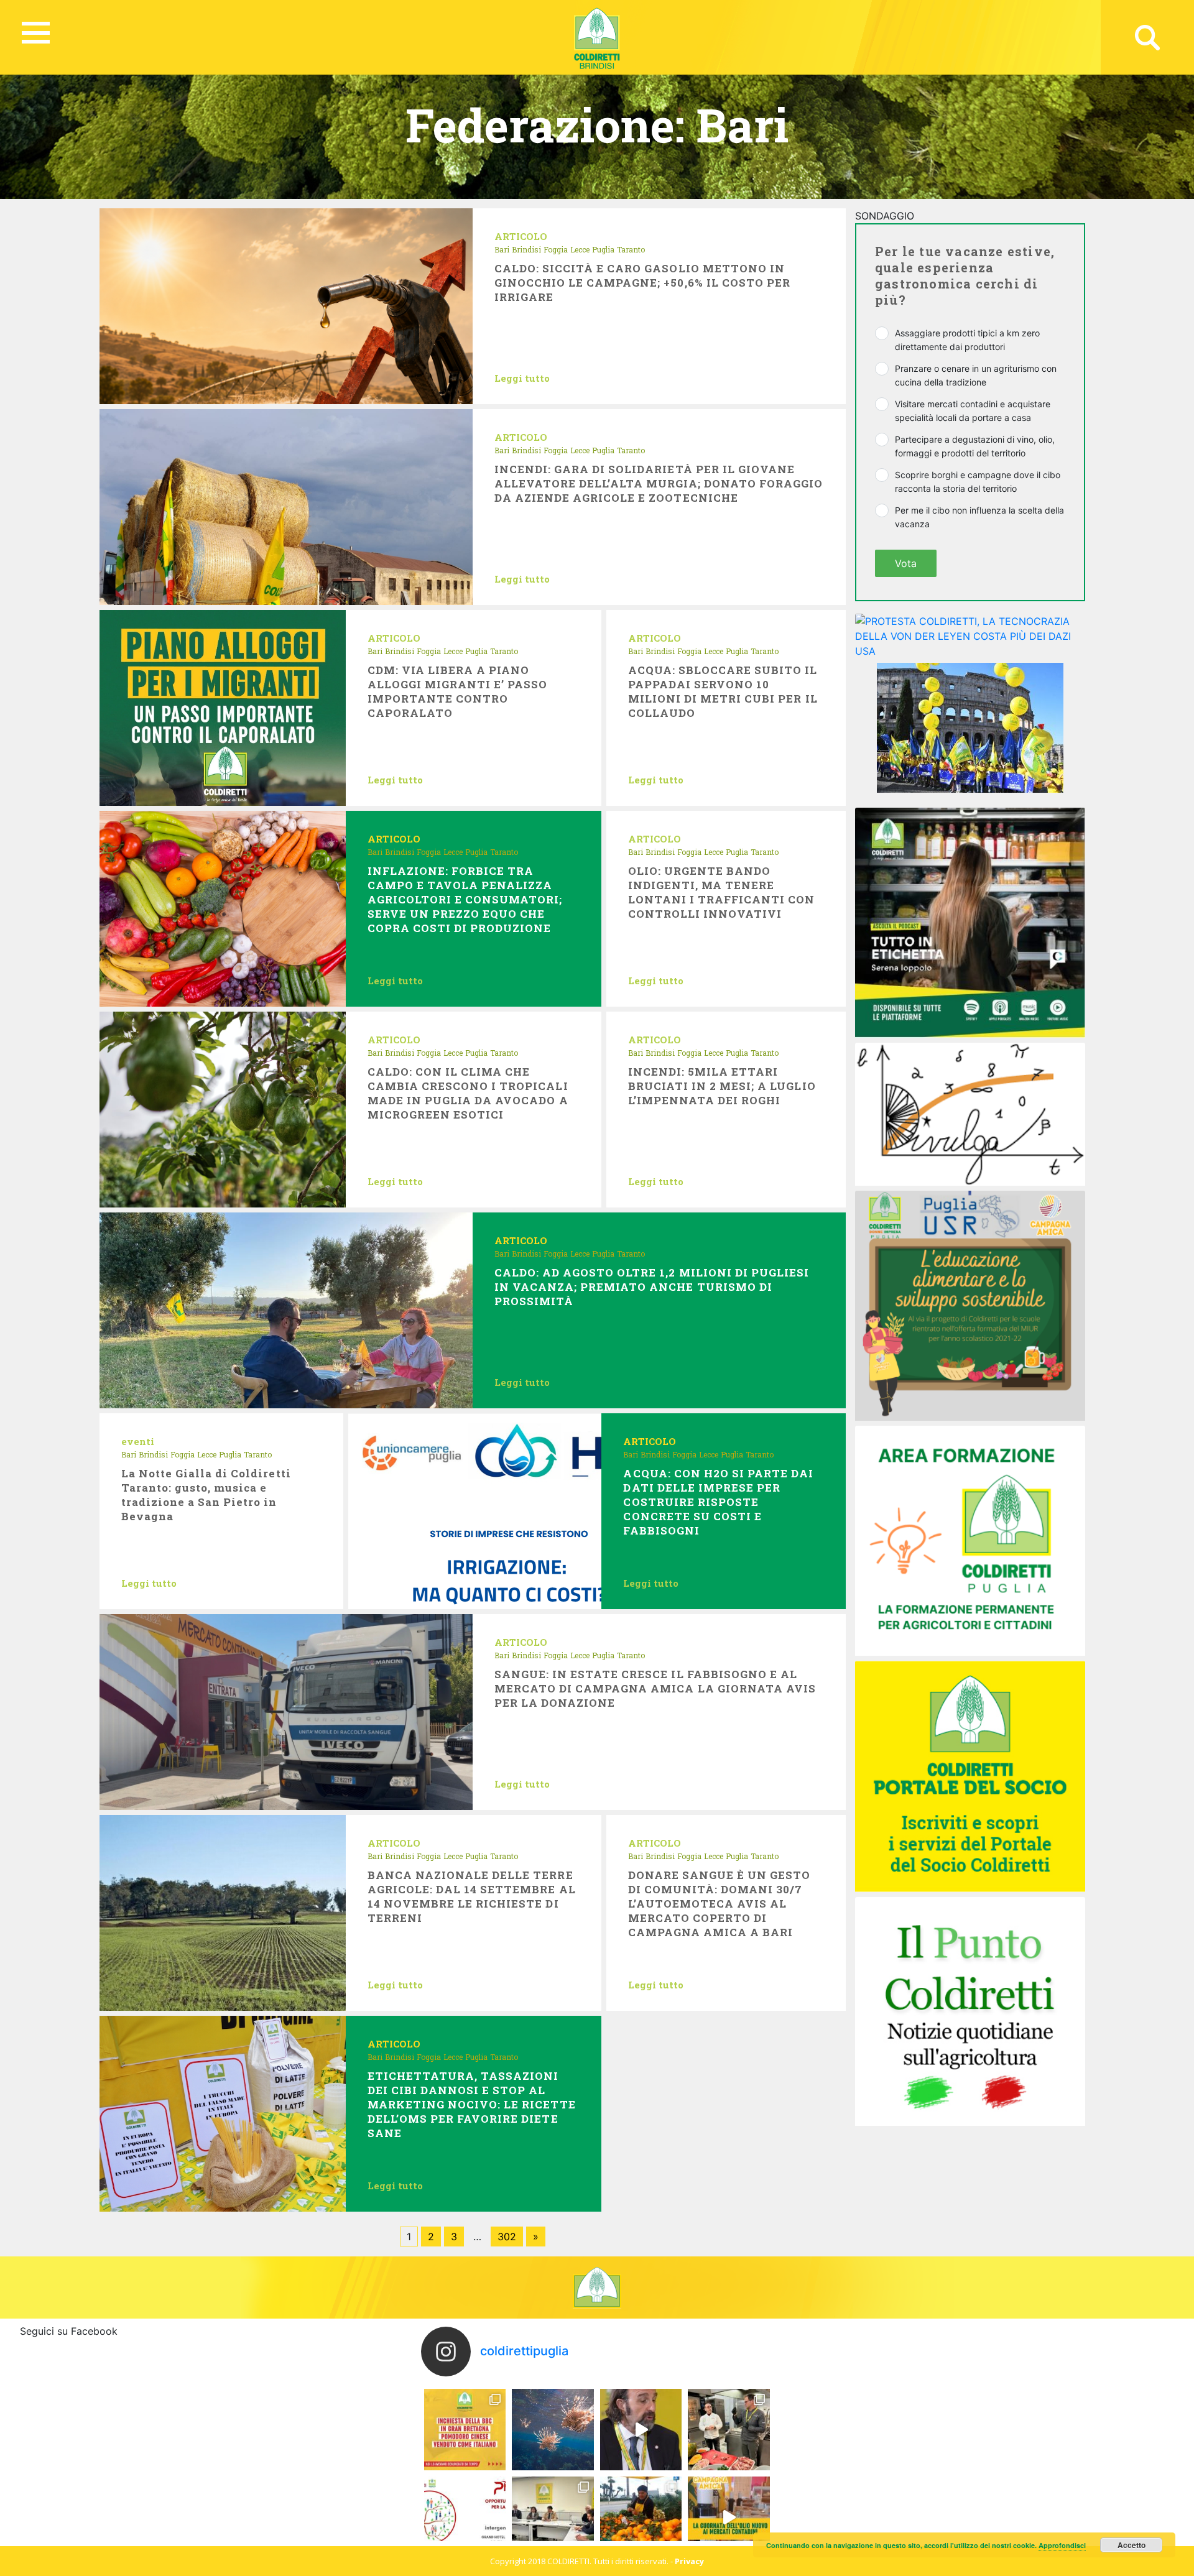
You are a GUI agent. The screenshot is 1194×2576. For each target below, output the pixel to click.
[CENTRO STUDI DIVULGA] (970, 1113)
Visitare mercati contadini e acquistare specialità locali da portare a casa (973, 411)
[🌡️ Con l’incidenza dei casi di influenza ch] (641, 2517)
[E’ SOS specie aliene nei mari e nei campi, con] (553, 2430)
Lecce (580, 249)
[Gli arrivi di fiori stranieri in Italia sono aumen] (553, 2517)
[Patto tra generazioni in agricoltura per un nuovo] (465, 2517)
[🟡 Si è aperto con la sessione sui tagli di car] (729, 2430)
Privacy (689, 2561)
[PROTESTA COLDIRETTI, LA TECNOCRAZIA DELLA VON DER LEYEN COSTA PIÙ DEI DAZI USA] (970, 635)
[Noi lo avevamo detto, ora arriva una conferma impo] (465, 2430)
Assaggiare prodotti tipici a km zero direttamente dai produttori (967, 340)
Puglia (603, 249)
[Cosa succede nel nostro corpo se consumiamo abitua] (641, 2430)
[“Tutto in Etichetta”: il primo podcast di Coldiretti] (970, 921)
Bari (502, 249)
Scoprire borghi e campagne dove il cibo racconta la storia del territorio (978, 482)
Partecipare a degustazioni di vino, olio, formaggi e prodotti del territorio (975, 446)
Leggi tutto (522, 378)
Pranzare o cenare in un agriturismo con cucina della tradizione (976, 375)
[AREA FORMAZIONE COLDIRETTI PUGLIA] (970, 1540)
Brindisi (526, 249)
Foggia (556, 249)
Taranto (631, 249)
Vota (906, 563)
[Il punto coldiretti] (970, 2010)
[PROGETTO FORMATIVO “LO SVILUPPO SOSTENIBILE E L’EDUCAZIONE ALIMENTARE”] (970, 1304)
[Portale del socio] (970, 1775)
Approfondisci (1062, 2545)
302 (507, 2237)
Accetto (1132, 2545)
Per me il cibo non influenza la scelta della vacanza (979, 517)
